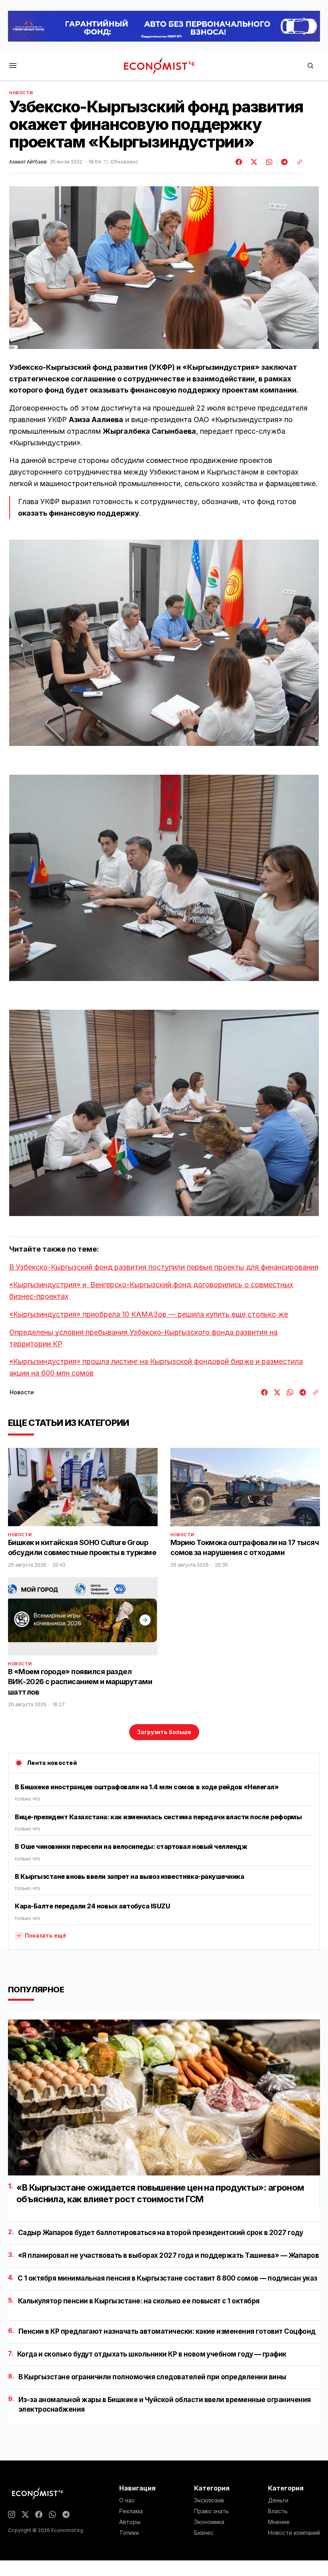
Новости (21, 93)
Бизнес (204, 2533)
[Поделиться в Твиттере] (253, 162)
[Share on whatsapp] (268, 162)
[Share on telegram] (283, 162)
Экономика (209, 2522)
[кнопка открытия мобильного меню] (13, 66)
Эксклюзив (209, 2500)
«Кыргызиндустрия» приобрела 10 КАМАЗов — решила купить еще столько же (149, 1314)
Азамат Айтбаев (28, 162)
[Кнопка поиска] (310, 66)
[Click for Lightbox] (164, 643)
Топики (129, 2533)
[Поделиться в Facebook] (239, 162)
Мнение (279, 2522)
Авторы (130, 2522)
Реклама (131, 2511)
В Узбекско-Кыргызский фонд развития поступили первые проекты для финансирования (164, 1267)
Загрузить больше (164, 1732)
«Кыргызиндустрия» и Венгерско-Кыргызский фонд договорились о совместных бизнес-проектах (151, 1290)
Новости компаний (294, 2533)
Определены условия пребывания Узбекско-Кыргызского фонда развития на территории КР (143, 1338)
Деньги (278, 2500)
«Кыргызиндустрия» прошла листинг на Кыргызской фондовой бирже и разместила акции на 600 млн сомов (156, 1367)
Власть (278, 2511)
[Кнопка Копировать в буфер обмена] (297, 162)
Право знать (211, 2511)
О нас (127, 2500)
